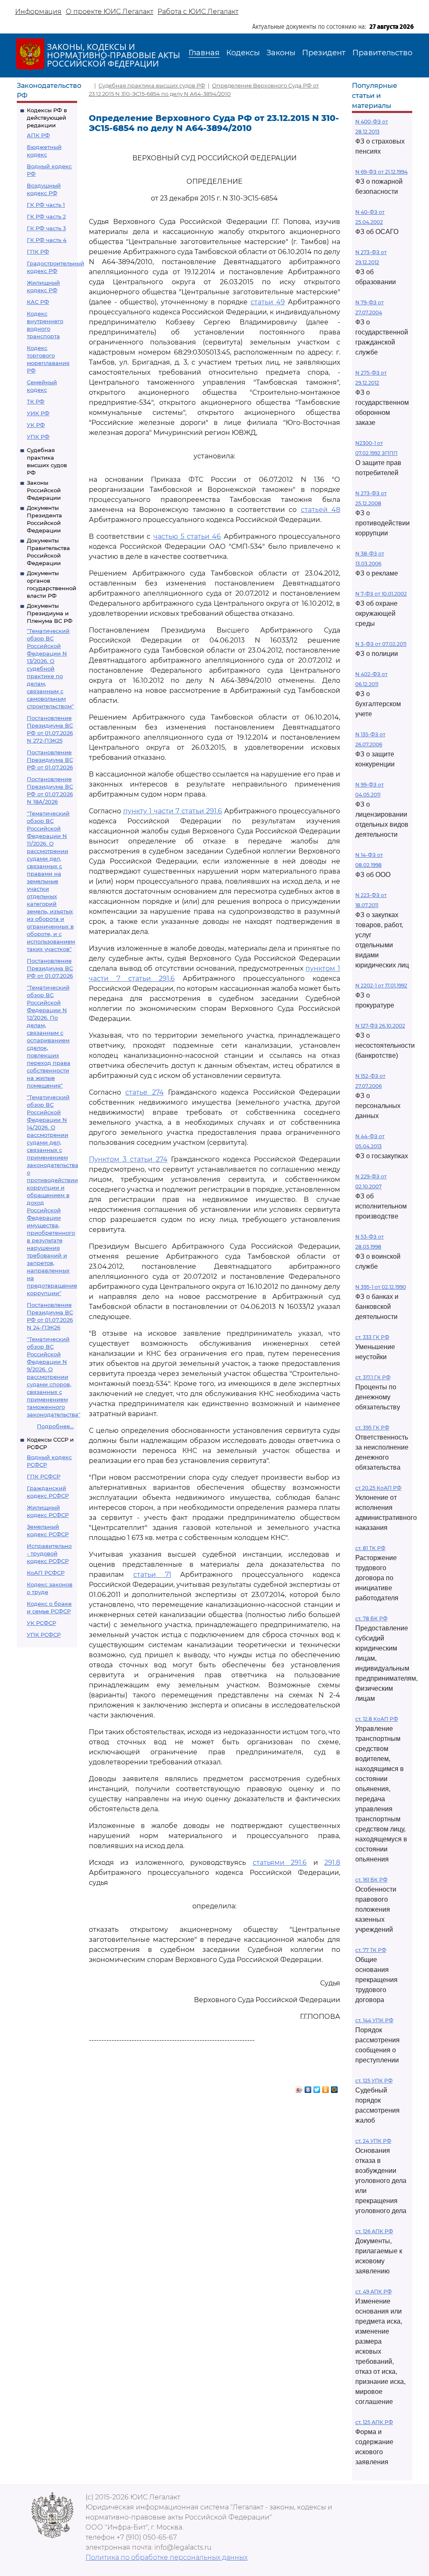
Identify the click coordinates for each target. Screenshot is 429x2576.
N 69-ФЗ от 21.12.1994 (381, 172)
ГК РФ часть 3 (46, 228)
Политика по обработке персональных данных (167, 2557)
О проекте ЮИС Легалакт (110, 12)
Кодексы (243, 53)
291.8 (332, 1863)
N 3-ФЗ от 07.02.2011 (381, 644)
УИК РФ (38, 413)
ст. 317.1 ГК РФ (373, 1377)
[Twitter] (317, 2088)
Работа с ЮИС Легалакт (198, 12)
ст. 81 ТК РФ (370, 1548)
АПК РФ (38, 135)
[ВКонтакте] (308, 2088)
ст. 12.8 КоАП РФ (377, 1719)
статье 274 (144, 1092)
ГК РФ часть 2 (46, 216)
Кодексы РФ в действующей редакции (47, 118)
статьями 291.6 (280, 1863)
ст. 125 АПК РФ (374, 2422)
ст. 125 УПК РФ (374, 2081)
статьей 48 (320, 510)
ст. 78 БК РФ (371, 1618)
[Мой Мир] (335, 2088)
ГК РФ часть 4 (47, 240)
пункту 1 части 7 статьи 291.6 (173, 811)
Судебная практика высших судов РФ (152, 85)
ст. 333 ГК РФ (372, 1337)
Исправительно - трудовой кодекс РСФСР (49, 1553)
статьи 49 (268, 302)
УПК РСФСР (44, 1635)
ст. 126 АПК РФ (374, 2231)
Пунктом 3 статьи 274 (128, 1159)
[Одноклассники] (326, 2088)
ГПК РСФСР (44, 1476)
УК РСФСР (41, 1623)
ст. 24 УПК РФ (373, 2141)
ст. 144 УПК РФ (374, 2020)
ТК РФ (36, 401)
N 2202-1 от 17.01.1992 (381, 986)
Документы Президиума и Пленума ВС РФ (50, 613)
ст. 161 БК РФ (371, 1880)
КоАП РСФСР (46, 1573)
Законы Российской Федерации (44, 490)
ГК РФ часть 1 (46, 205)
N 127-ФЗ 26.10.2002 (380, 1026)
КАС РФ (38, 302)
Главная (204, 53)
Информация (38, 12)
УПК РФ (38, 437)
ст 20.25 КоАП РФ (378, 1488)
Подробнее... (55, 1426)
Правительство (382, 53)
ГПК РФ (38, 252)
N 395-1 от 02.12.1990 (381, 1287)
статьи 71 (152, 1575)
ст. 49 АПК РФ (373, 2292)
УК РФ (36, 425)
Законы (281, 53)
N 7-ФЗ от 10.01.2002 (381, 594)
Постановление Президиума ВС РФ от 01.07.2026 (50, 760)
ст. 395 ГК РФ (372, 1428)
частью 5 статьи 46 (187, 536)
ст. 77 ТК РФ (371, 1950)
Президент (324, 53)
